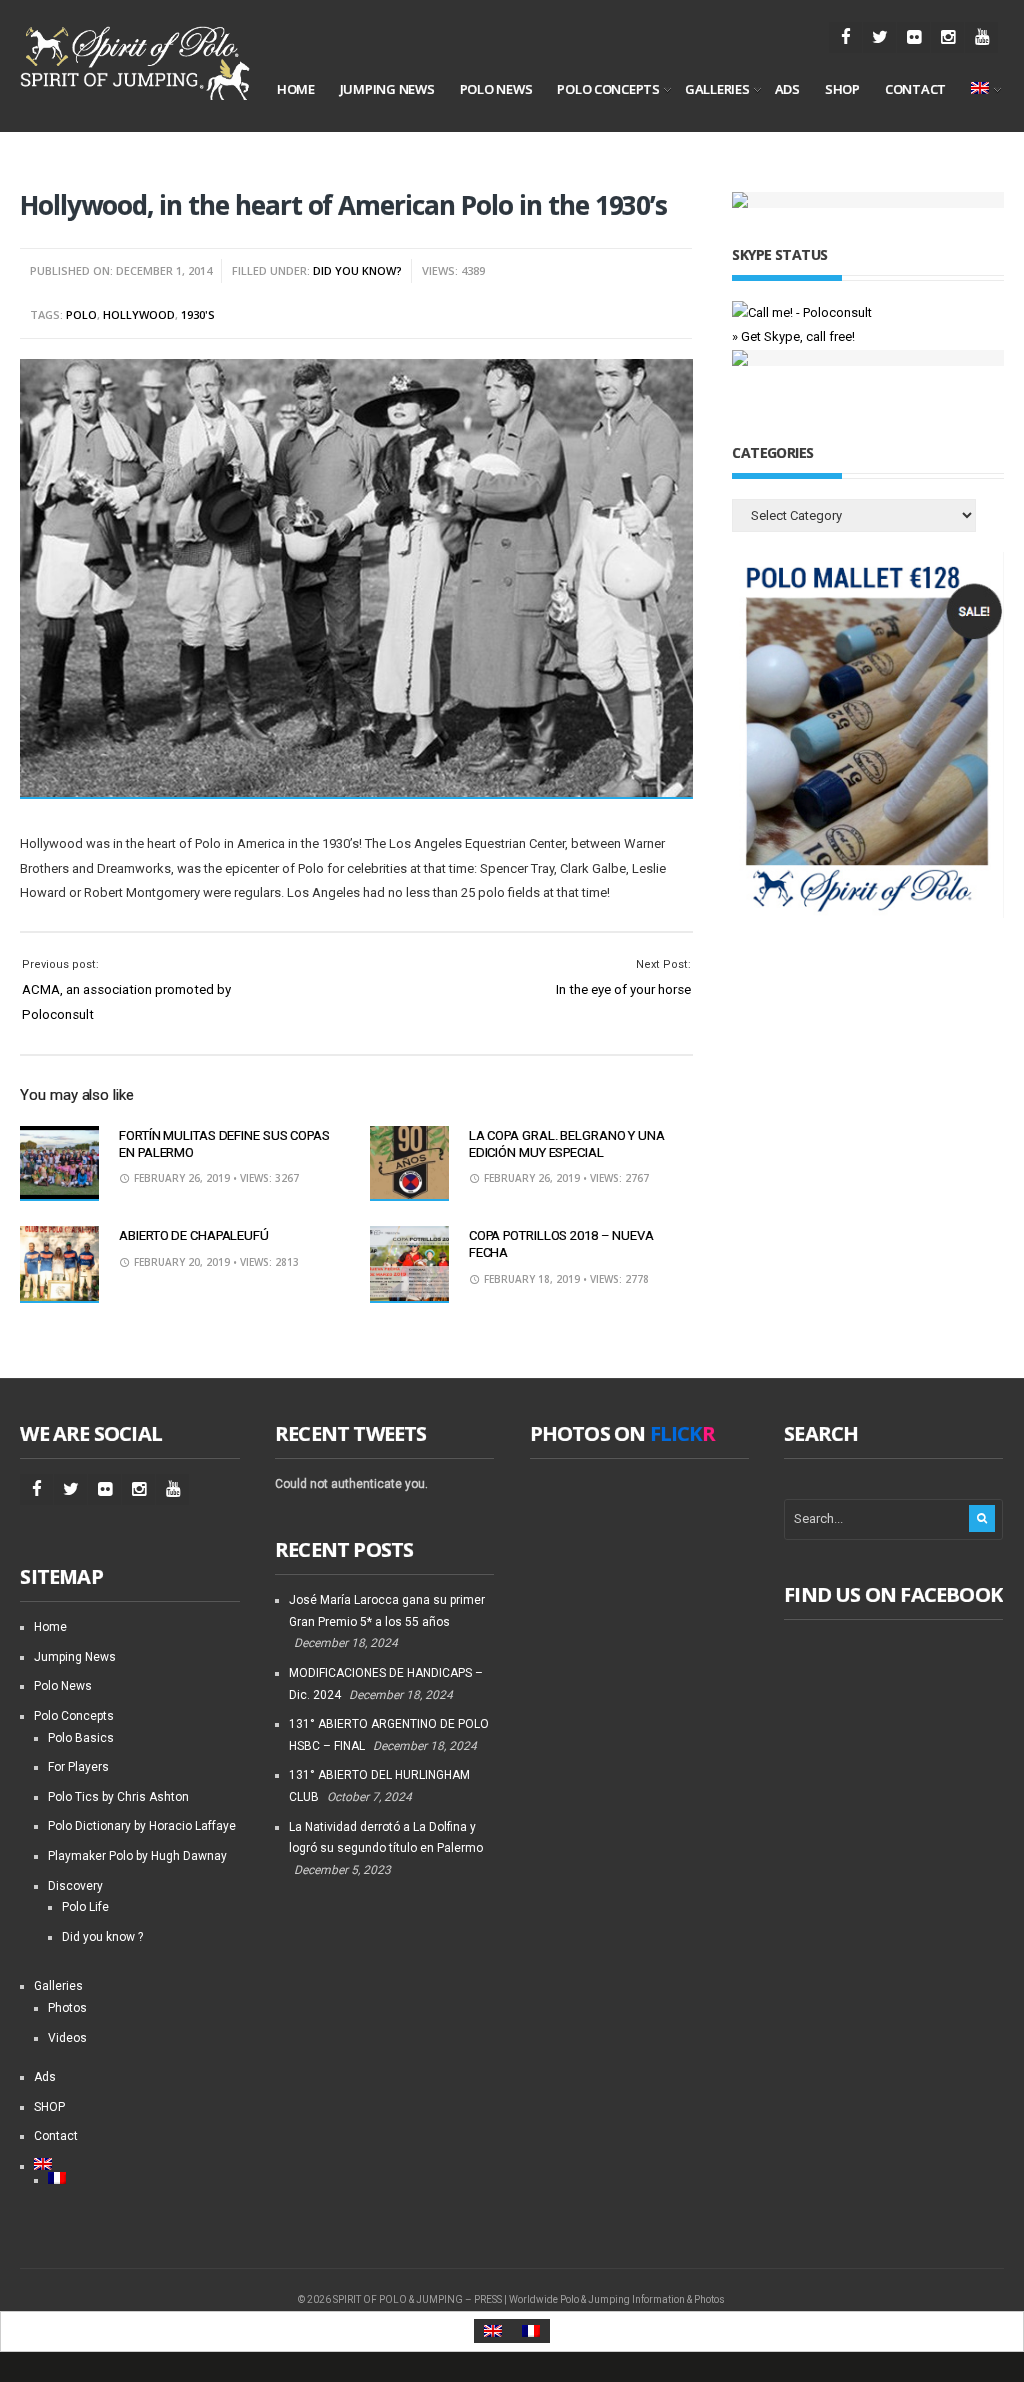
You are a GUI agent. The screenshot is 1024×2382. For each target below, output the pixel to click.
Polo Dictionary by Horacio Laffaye (142, 1826)
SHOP (842, 89)
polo (81, 314)
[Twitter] (879, 37)
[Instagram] (947, 37)
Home (296, 89)
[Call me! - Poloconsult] (802, 312)
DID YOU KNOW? (357, 270)
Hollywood (139, 314)
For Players (78, 1767)
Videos (67, 2038)
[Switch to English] (493, 2331)
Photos (67, 2008)
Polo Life (85, 1907)
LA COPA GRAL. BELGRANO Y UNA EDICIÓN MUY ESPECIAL (567, 1144)
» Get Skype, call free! (793, 336)
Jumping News (387, 89)
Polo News (496, 89)
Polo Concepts (608, 89)
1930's (198, 314)
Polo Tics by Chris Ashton (118, 1797)
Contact (915, 89)
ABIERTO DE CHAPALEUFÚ (194, 1235)
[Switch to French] (143, 2178)
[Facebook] (845, 37)
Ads (787, 89)
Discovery (75, 1886)
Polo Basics (81, 1738)
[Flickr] (913, 37)
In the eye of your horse (623, 989)
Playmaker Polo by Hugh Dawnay (137, 1856)
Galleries (717, 89)
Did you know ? (102, 1937)
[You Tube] (981, 37)
